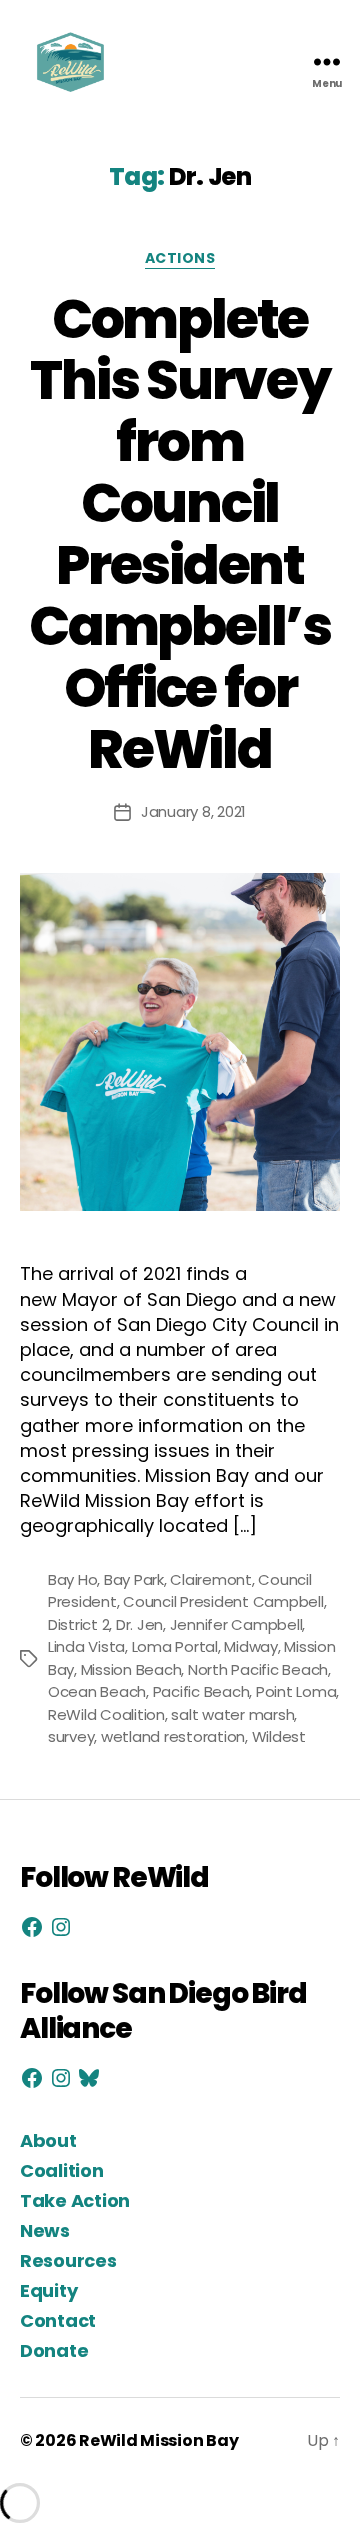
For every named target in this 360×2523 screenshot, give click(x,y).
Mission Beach (131, 1669)
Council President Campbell (223, 1601)
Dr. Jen (139, 1624)
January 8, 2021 (193, 811)
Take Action (75, 2200)
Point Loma (296, 1691)
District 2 (78, 1624)
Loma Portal (175, 1646)
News (45, 2230)
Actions (180, 259)
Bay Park (134, 1579)
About (48, 2140)
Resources (68, 2260)
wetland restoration (173, 1736)
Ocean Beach (97, 1691)
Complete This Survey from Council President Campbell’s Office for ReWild (180, 534)
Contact (58, 2320)
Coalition (62, 2170)
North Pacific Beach (258, 1669)
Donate (54, 2350)
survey (71, 1736)
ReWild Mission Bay (158, 2440)
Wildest (279, 1736)
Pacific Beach (201, 1691)
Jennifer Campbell (236, 1624)
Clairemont (210, 1579)
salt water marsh (232, 1714)
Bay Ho (72, 1579)
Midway (250, 1646)
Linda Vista (86, 1646)
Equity (48, 2290)
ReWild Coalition (106, 1714)
